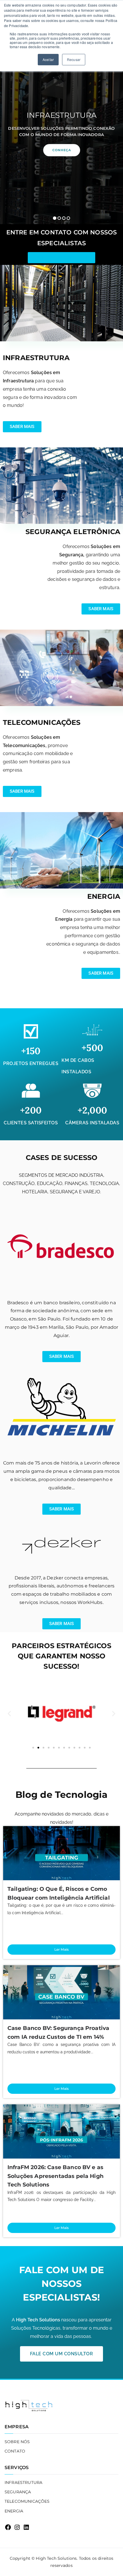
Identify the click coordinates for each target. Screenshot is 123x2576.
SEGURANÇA (18, 2492)
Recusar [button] (74, 59)
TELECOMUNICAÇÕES (27, 2501)
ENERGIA (14, 2511)
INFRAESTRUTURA (23, 2482)
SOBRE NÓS (17, 2442)
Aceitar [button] (48, 59)
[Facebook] (8, 2527)
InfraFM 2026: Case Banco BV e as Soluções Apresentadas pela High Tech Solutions (55, 2176)
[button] (55, 218)
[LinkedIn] (26, 2527)
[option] (61, 133)
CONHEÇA (62, 150)
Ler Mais (61, 1949)
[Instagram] (17, 2527)
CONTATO (15, 2451)
